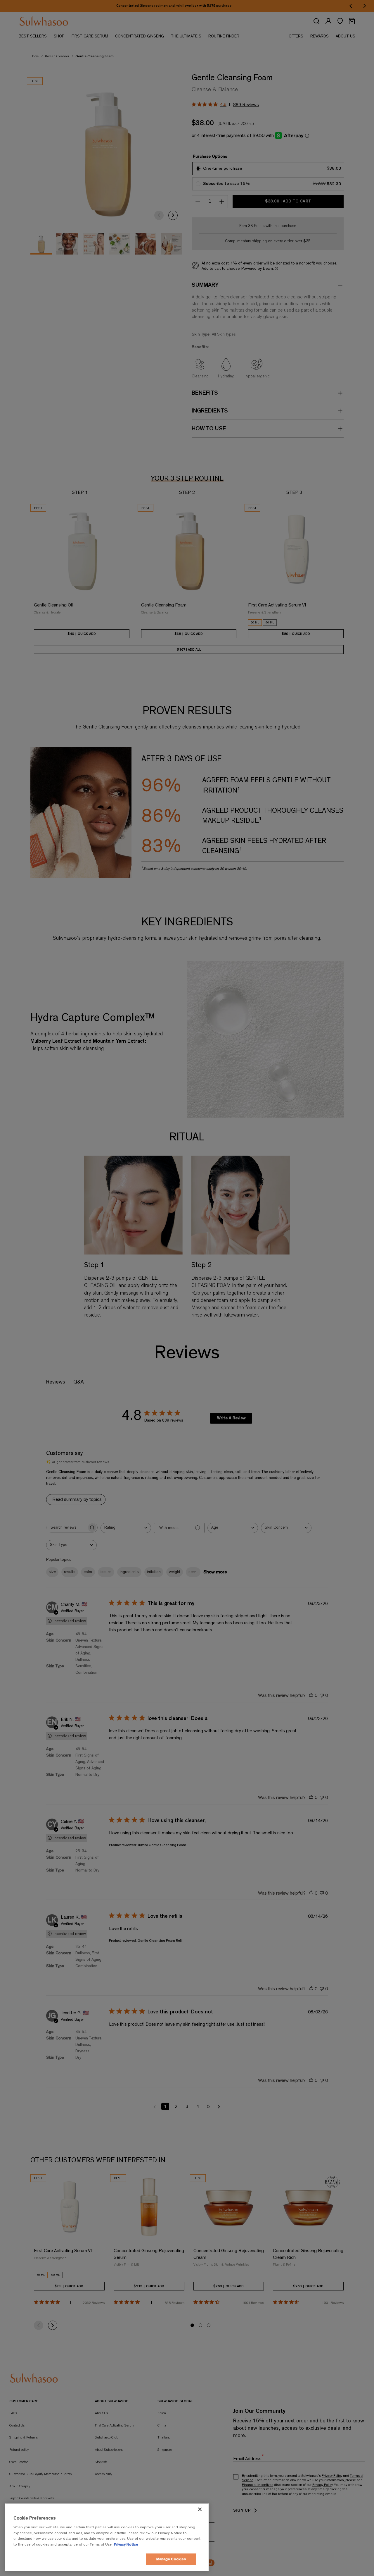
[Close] (200, 2509)
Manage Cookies (171, 2559)
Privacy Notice (126, 2545)
